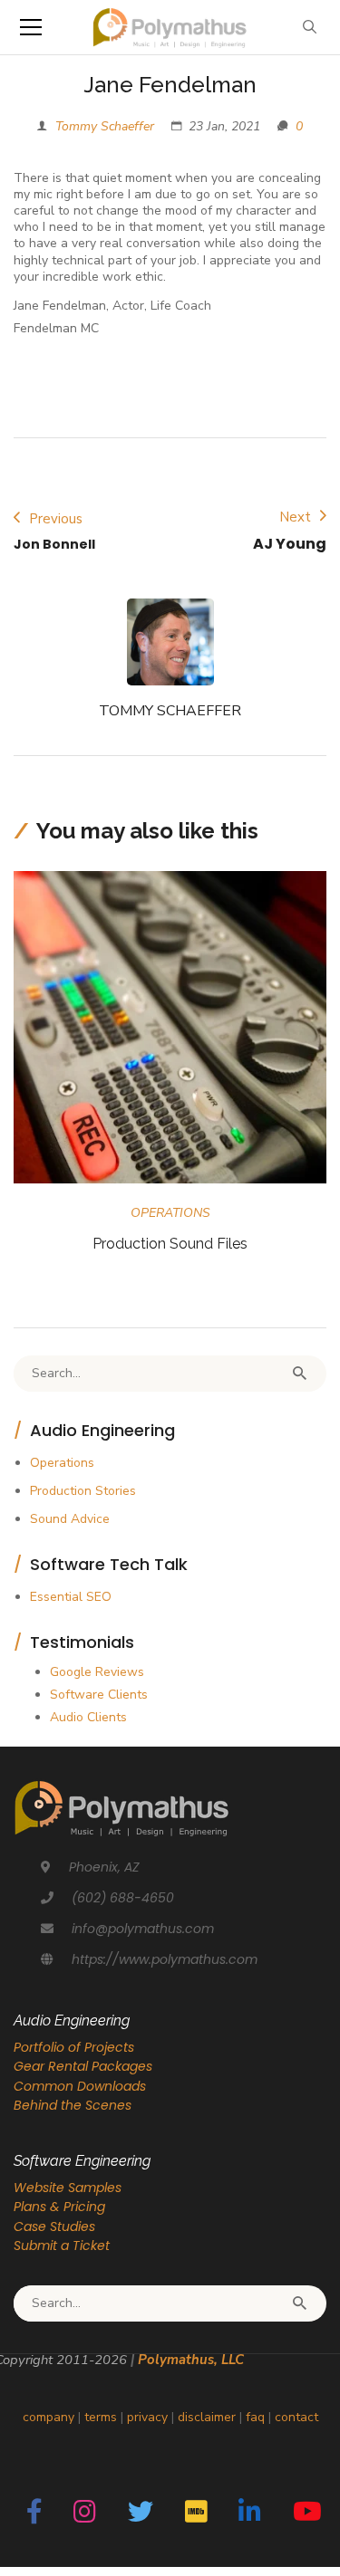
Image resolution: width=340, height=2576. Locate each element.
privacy (147, 2417)
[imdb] (196, 2513)
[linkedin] (250, 2513)
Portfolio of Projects (74, 2047)
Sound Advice (70, 1519)
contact (296, 2417)
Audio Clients (88, 1717)
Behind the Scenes (73, 2105)
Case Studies (54, 2226)
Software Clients (99, 1695)
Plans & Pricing (59, 2207)
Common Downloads (80, 2086)
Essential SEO (71, 1597)
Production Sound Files (170, 1244)
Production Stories (83, 1491)
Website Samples (68, 2188)
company (49, 2417)
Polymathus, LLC (191, 2360)
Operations (170, 1213)
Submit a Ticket (62, 2246)
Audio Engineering (72, 2021)
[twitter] (141, 2513)
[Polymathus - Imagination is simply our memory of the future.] (170, 27)
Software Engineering (82, 2161)
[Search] (299, 1374)
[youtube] (307, 2513)
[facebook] (34, 2513)
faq (255, 2417)
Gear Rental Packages (83, 2066)
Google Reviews (97, 1672)
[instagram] (85, 2513)
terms (101, 2417)
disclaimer (207, 2417)
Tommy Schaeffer (105, 126)
